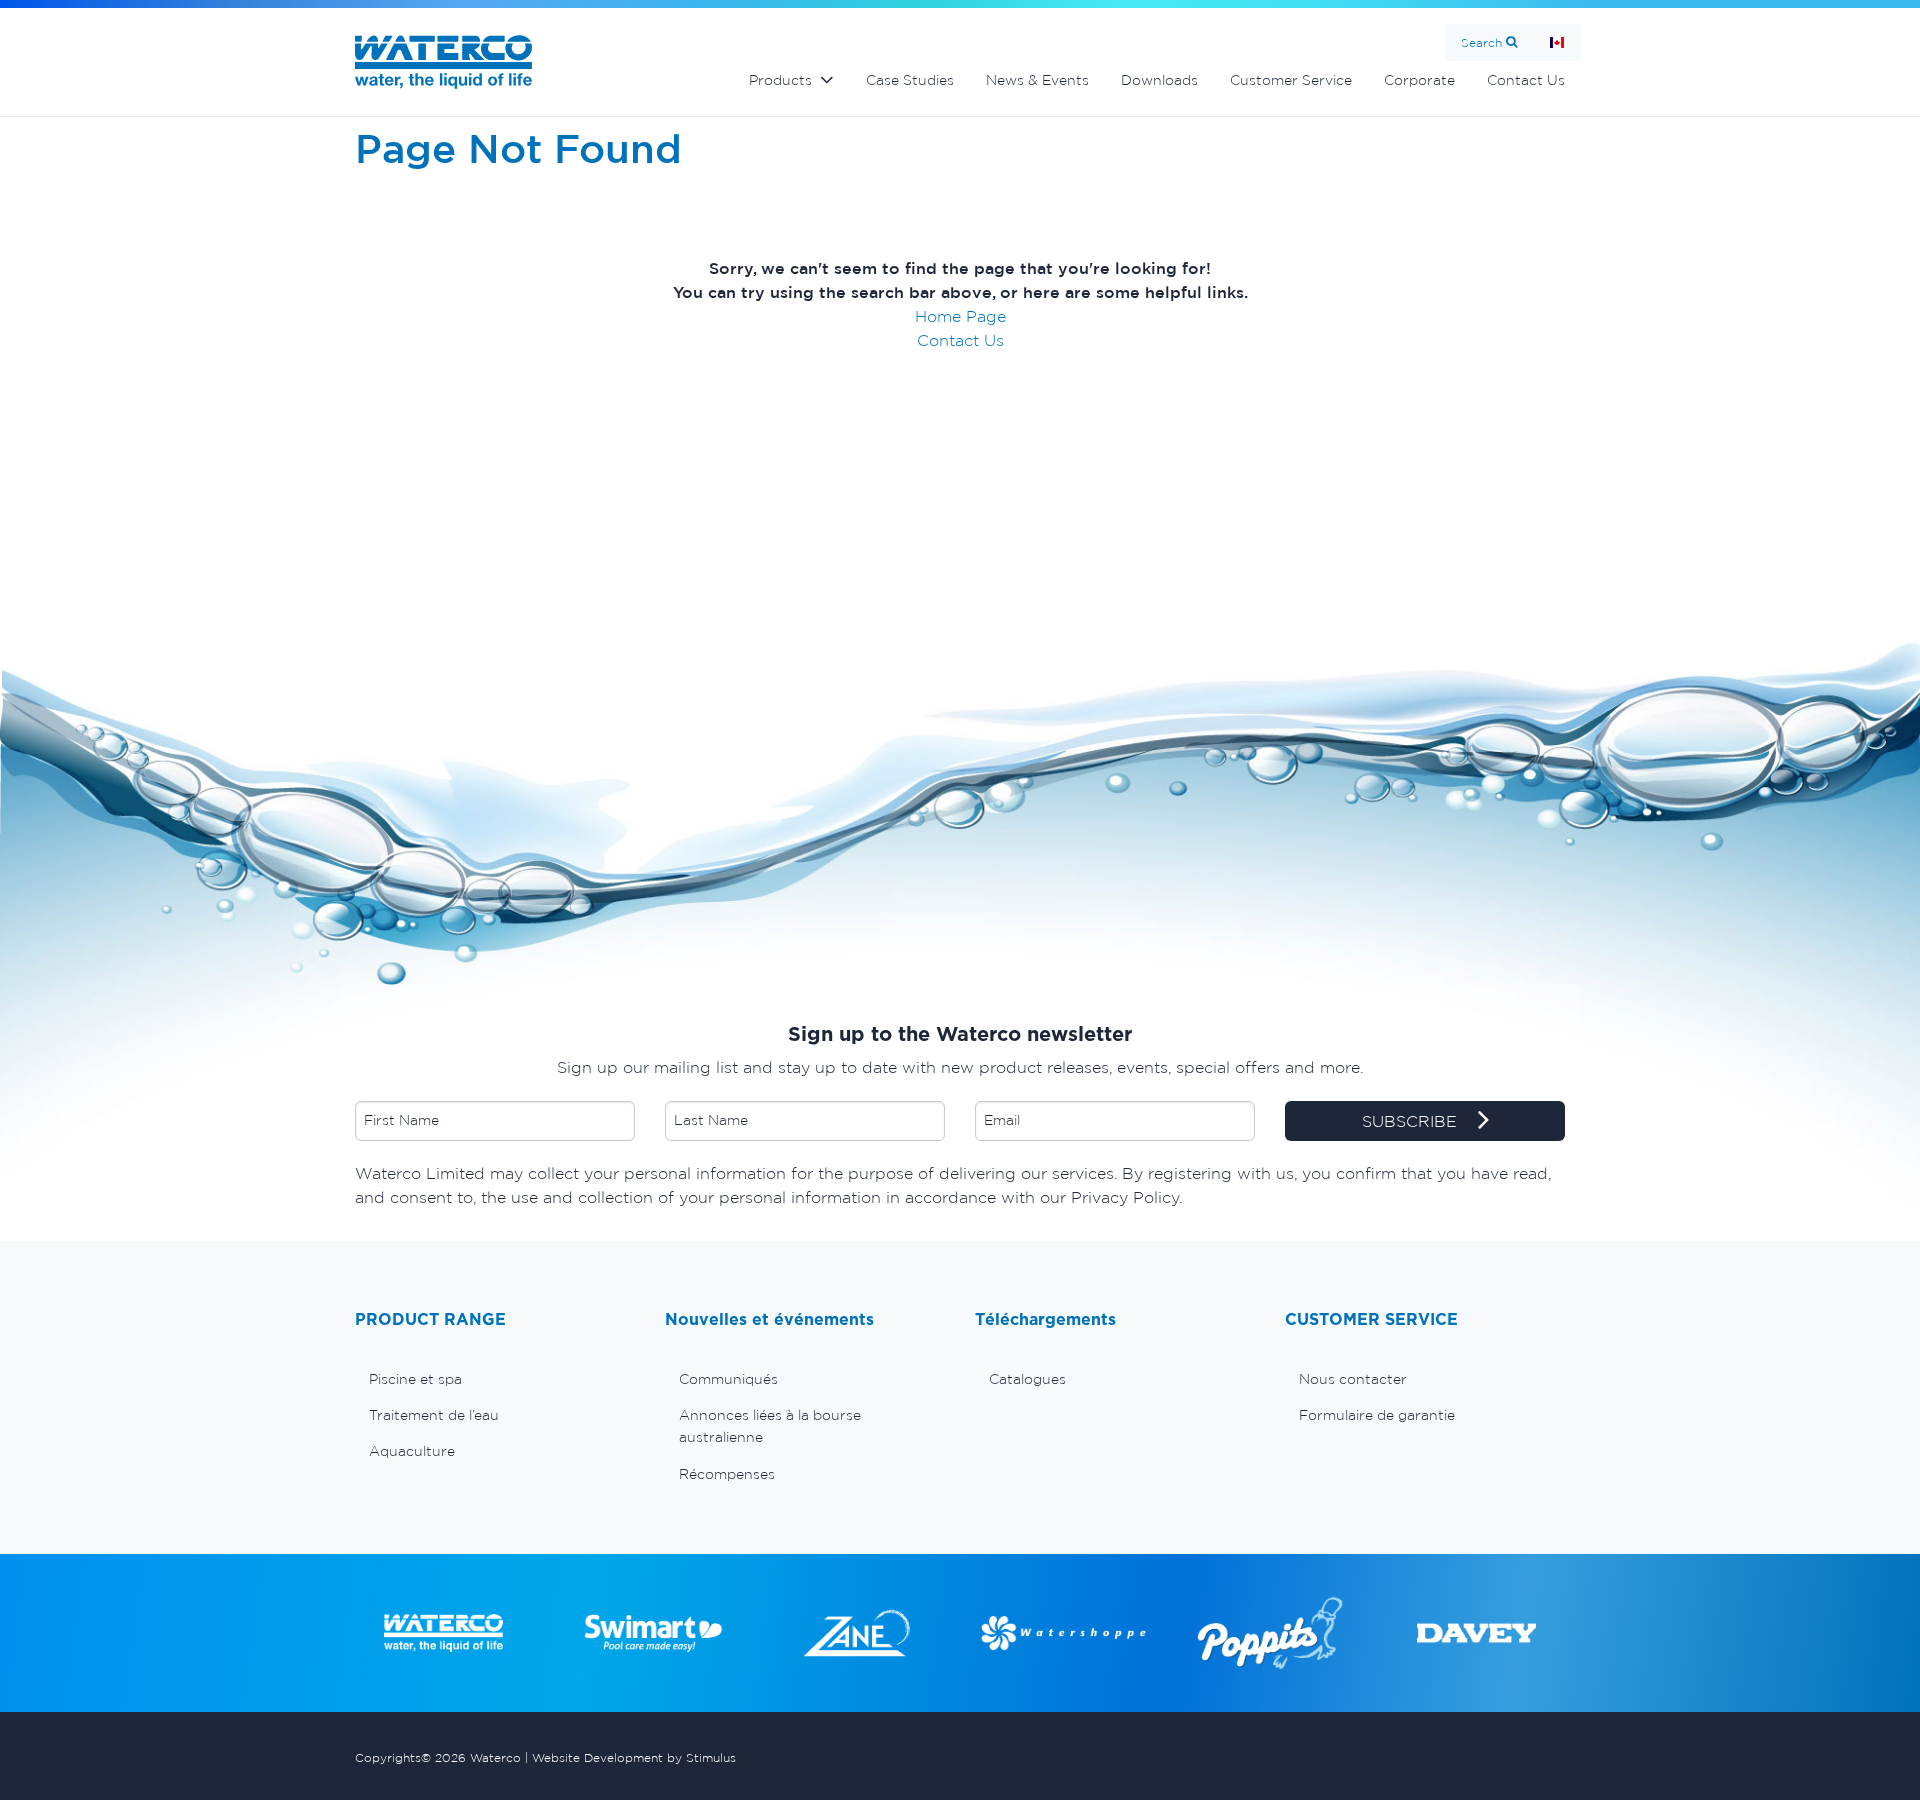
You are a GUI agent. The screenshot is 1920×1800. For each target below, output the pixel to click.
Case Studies (910, 80)
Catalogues (1027, 1379)
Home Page (960, 316)
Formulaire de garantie (1377, 1415)
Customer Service (1291, 80)
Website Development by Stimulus (634, 1757)
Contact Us (1526, 80)
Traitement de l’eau (434, 1415)
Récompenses (727, 1474)
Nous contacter (1353, 1379)
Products (780, 80)
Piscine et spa (415, 1379)
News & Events (1037, 80)
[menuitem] (495, 1379)
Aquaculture (412, 1451)
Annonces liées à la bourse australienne (770, 1426)
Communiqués (728, 1379)
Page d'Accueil (1557, 42)
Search (1481, 42)
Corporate (1419, 80)
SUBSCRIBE (1412, 1121)
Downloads (1159, 80)
